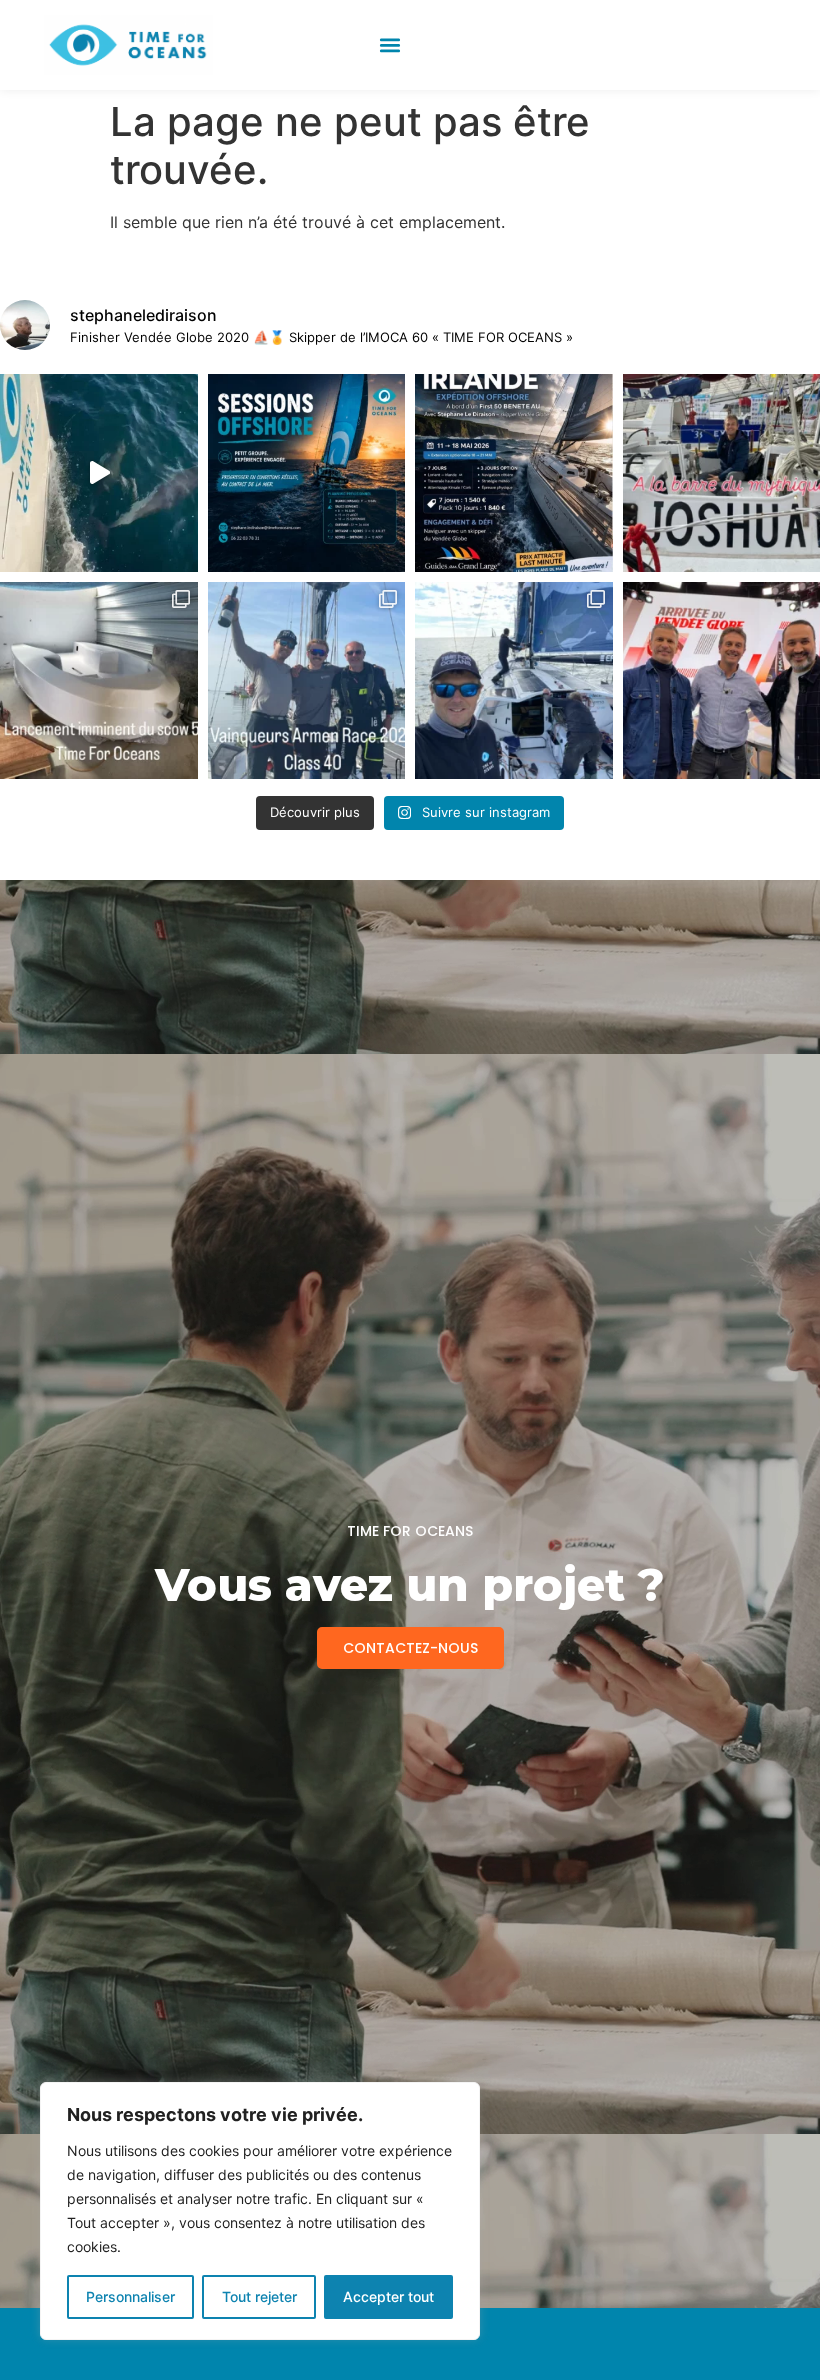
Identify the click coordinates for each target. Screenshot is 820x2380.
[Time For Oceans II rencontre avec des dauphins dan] (99, 473)
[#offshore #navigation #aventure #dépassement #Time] (307, 473)
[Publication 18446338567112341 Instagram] (514, 473)
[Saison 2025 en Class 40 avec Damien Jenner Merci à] (514, 681)
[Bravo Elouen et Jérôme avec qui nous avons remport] (307, 681)
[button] (389, 45)
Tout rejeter (259, 2296)
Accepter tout (388, 2296)
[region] (260, 2211)
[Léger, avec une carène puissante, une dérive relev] (99, 681)
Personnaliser (130, 2296)
